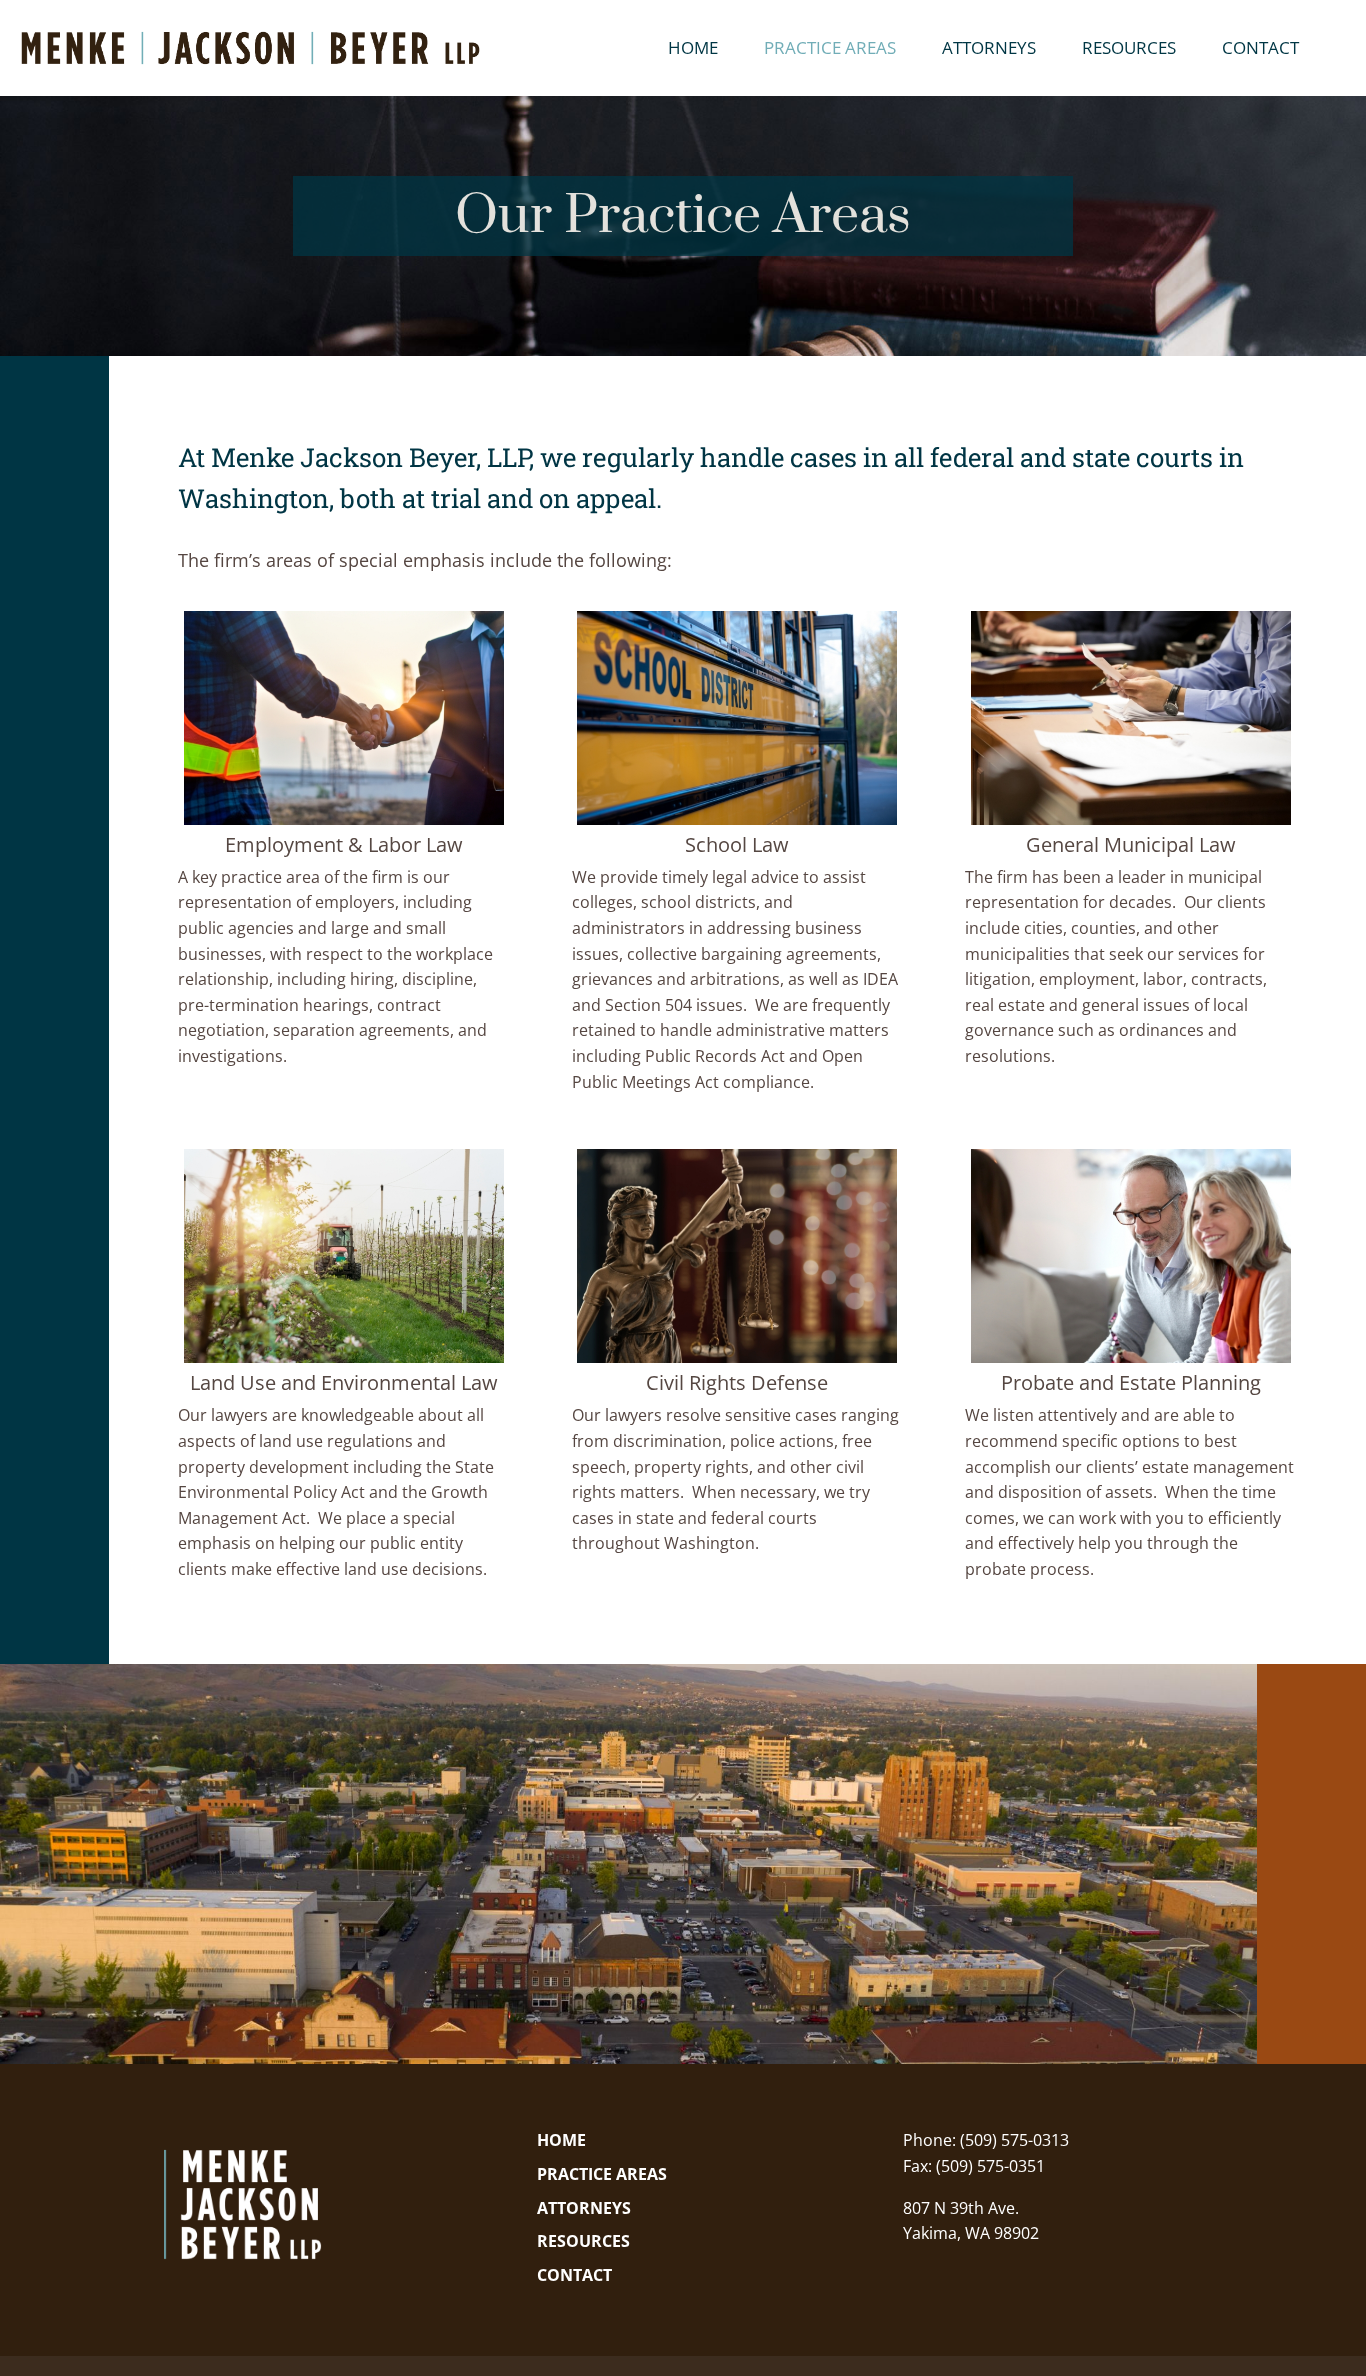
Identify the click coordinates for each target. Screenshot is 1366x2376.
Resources (1129, 50)
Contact (1260, 50)
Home (693, 50)
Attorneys (989, 50)
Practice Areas (830, 50)
